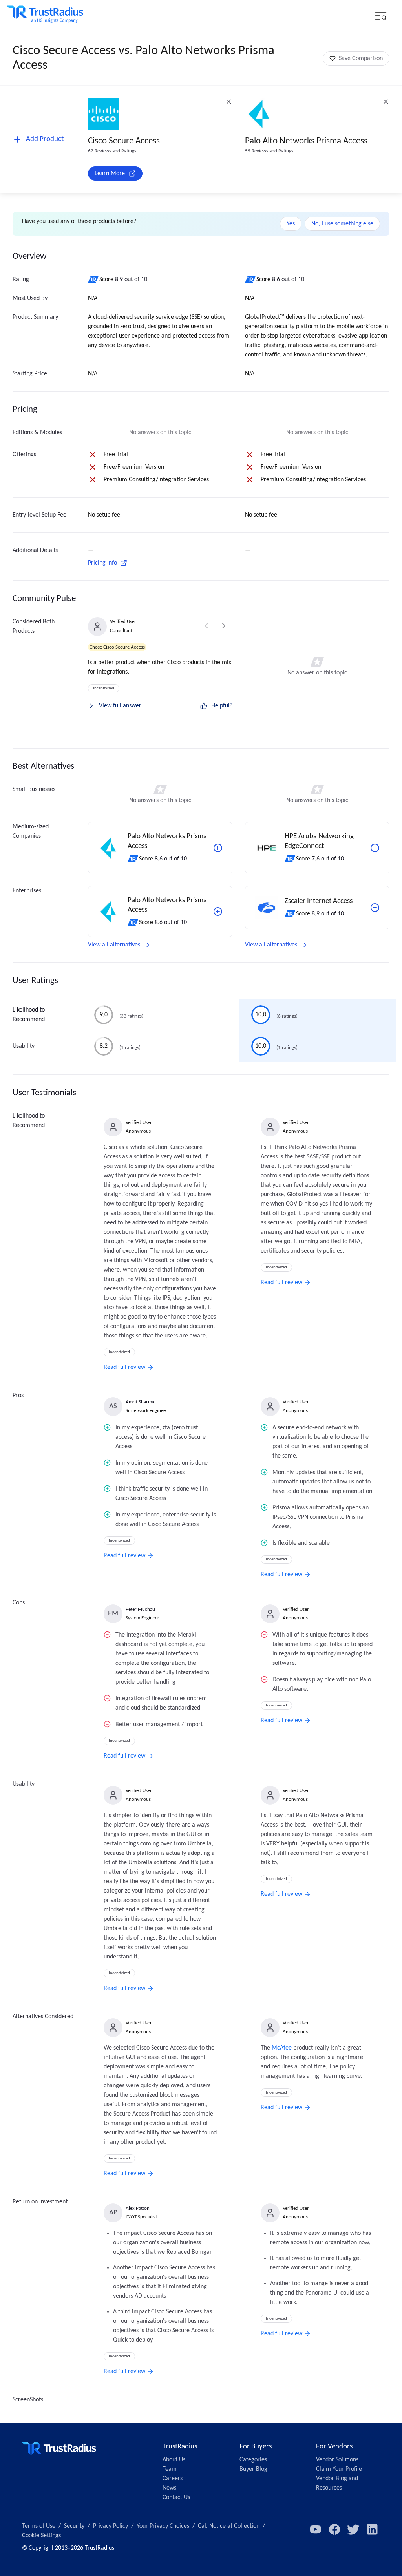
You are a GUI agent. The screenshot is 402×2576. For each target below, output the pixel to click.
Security (74, 2526)
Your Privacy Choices (163, 2526)
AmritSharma (140, 1402)
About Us (174, 2460)
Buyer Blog (253, 2469)
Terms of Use (39, 2526)
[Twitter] (353, 2529)
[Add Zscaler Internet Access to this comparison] (375, 908)
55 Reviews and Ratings (269, 151)
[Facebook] (334, 2529)
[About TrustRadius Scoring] (94, 280)
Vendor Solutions (337, 2460)
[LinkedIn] (372, 2529)
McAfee (282, 2048)
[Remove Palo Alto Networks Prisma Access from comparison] (386, 102)
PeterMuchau (140, 1609)
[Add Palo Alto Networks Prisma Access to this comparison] (218, 848)
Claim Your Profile (339, 2469)
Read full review (124, 1367)
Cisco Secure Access (124, 141)
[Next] (224, 626)
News (169, 2488)
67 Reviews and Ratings (112, 151)
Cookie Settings (41, 2536)
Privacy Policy (111, 2526)
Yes (291, 224)
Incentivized (104, 688)
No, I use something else (342, 224)
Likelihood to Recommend (29, 1015)
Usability (24, 1046)
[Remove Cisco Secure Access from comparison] (229, 102)
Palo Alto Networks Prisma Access (306, 141)
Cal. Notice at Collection (229, 2526)
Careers (173, 2479)
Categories (253, 2460)
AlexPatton (138, 2208)
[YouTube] (316, 2529)
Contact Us (176, 2497)
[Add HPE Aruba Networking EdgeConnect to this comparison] (375, 848)
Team (170, 2469)
